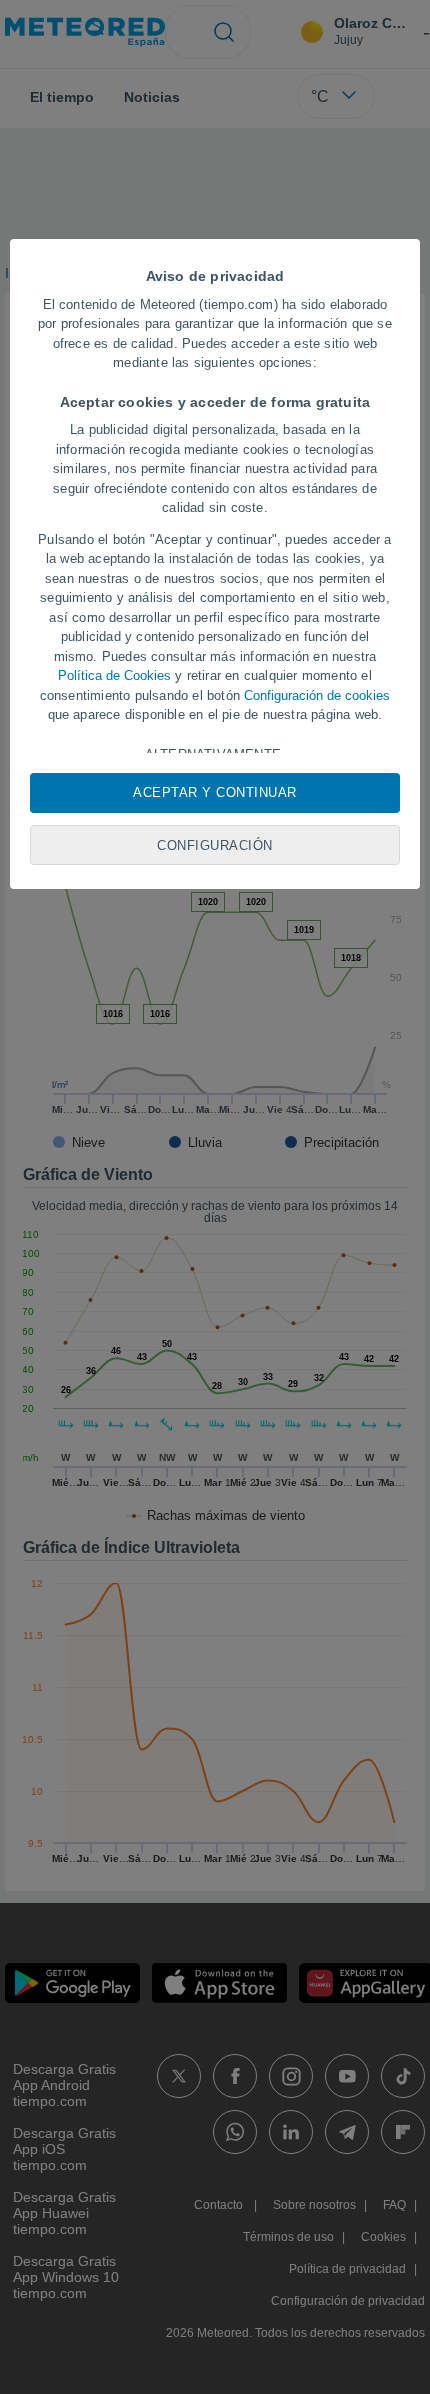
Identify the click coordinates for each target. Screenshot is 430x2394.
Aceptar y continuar (215, 792)
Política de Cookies (114, 675)
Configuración (215, 845)
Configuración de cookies (317, 695)
